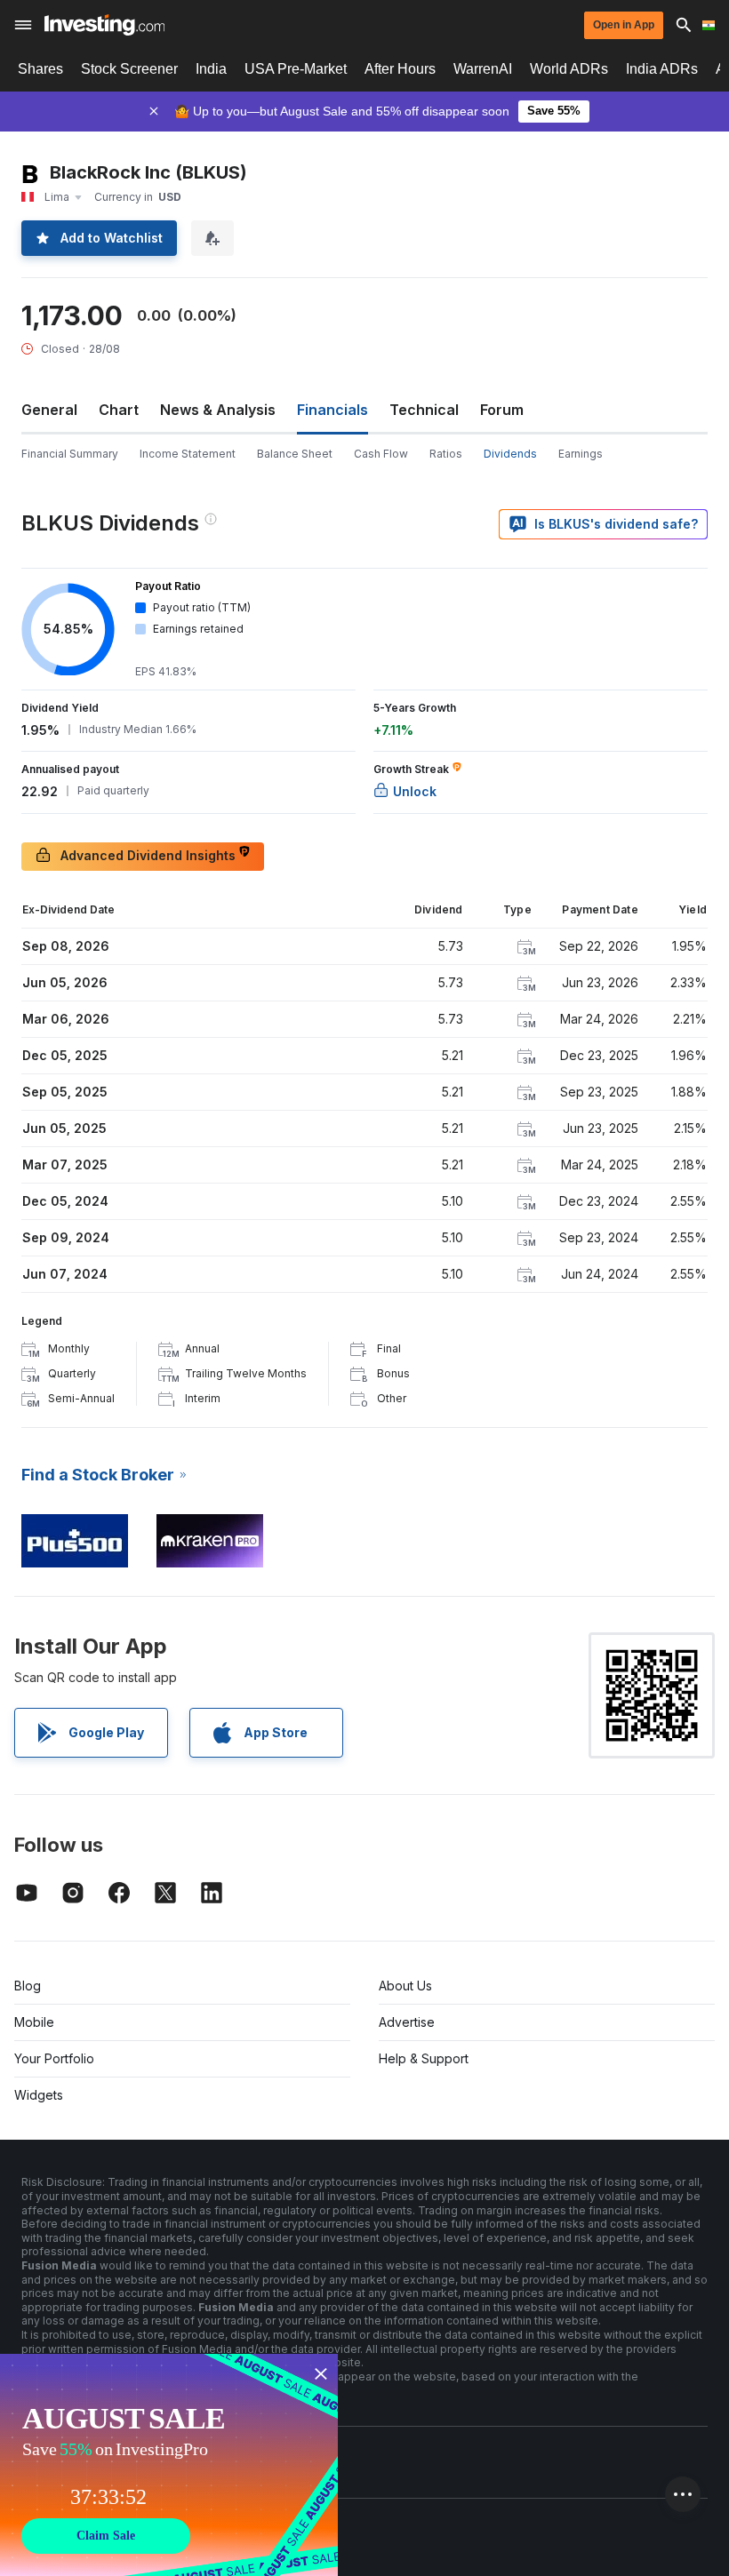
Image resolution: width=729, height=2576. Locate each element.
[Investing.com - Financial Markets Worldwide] (104, 25)
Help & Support (424, 2058)
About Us (405, 1986)
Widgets (39, 2095)
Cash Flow (381, 454)
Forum (502, 410)
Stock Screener (129, 69)
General (49, 410)
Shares (40, 69)
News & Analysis (218, 410)
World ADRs (569, 69)
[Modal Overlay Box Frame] (169, 2465)
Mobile (34, 2022)
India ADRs (662, 69)
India (211, 69)
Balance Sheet (295, 454)
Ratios (446, 454)
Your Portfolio (54, 2058)
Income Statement (188, 454)
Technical (424, 410)
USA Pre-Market (296, 69)
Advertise (407, 2022)
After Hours (400, 69)
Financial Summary (70, 454)
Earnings (581, 454)
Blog (28, 1986)
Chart (119, 410)
